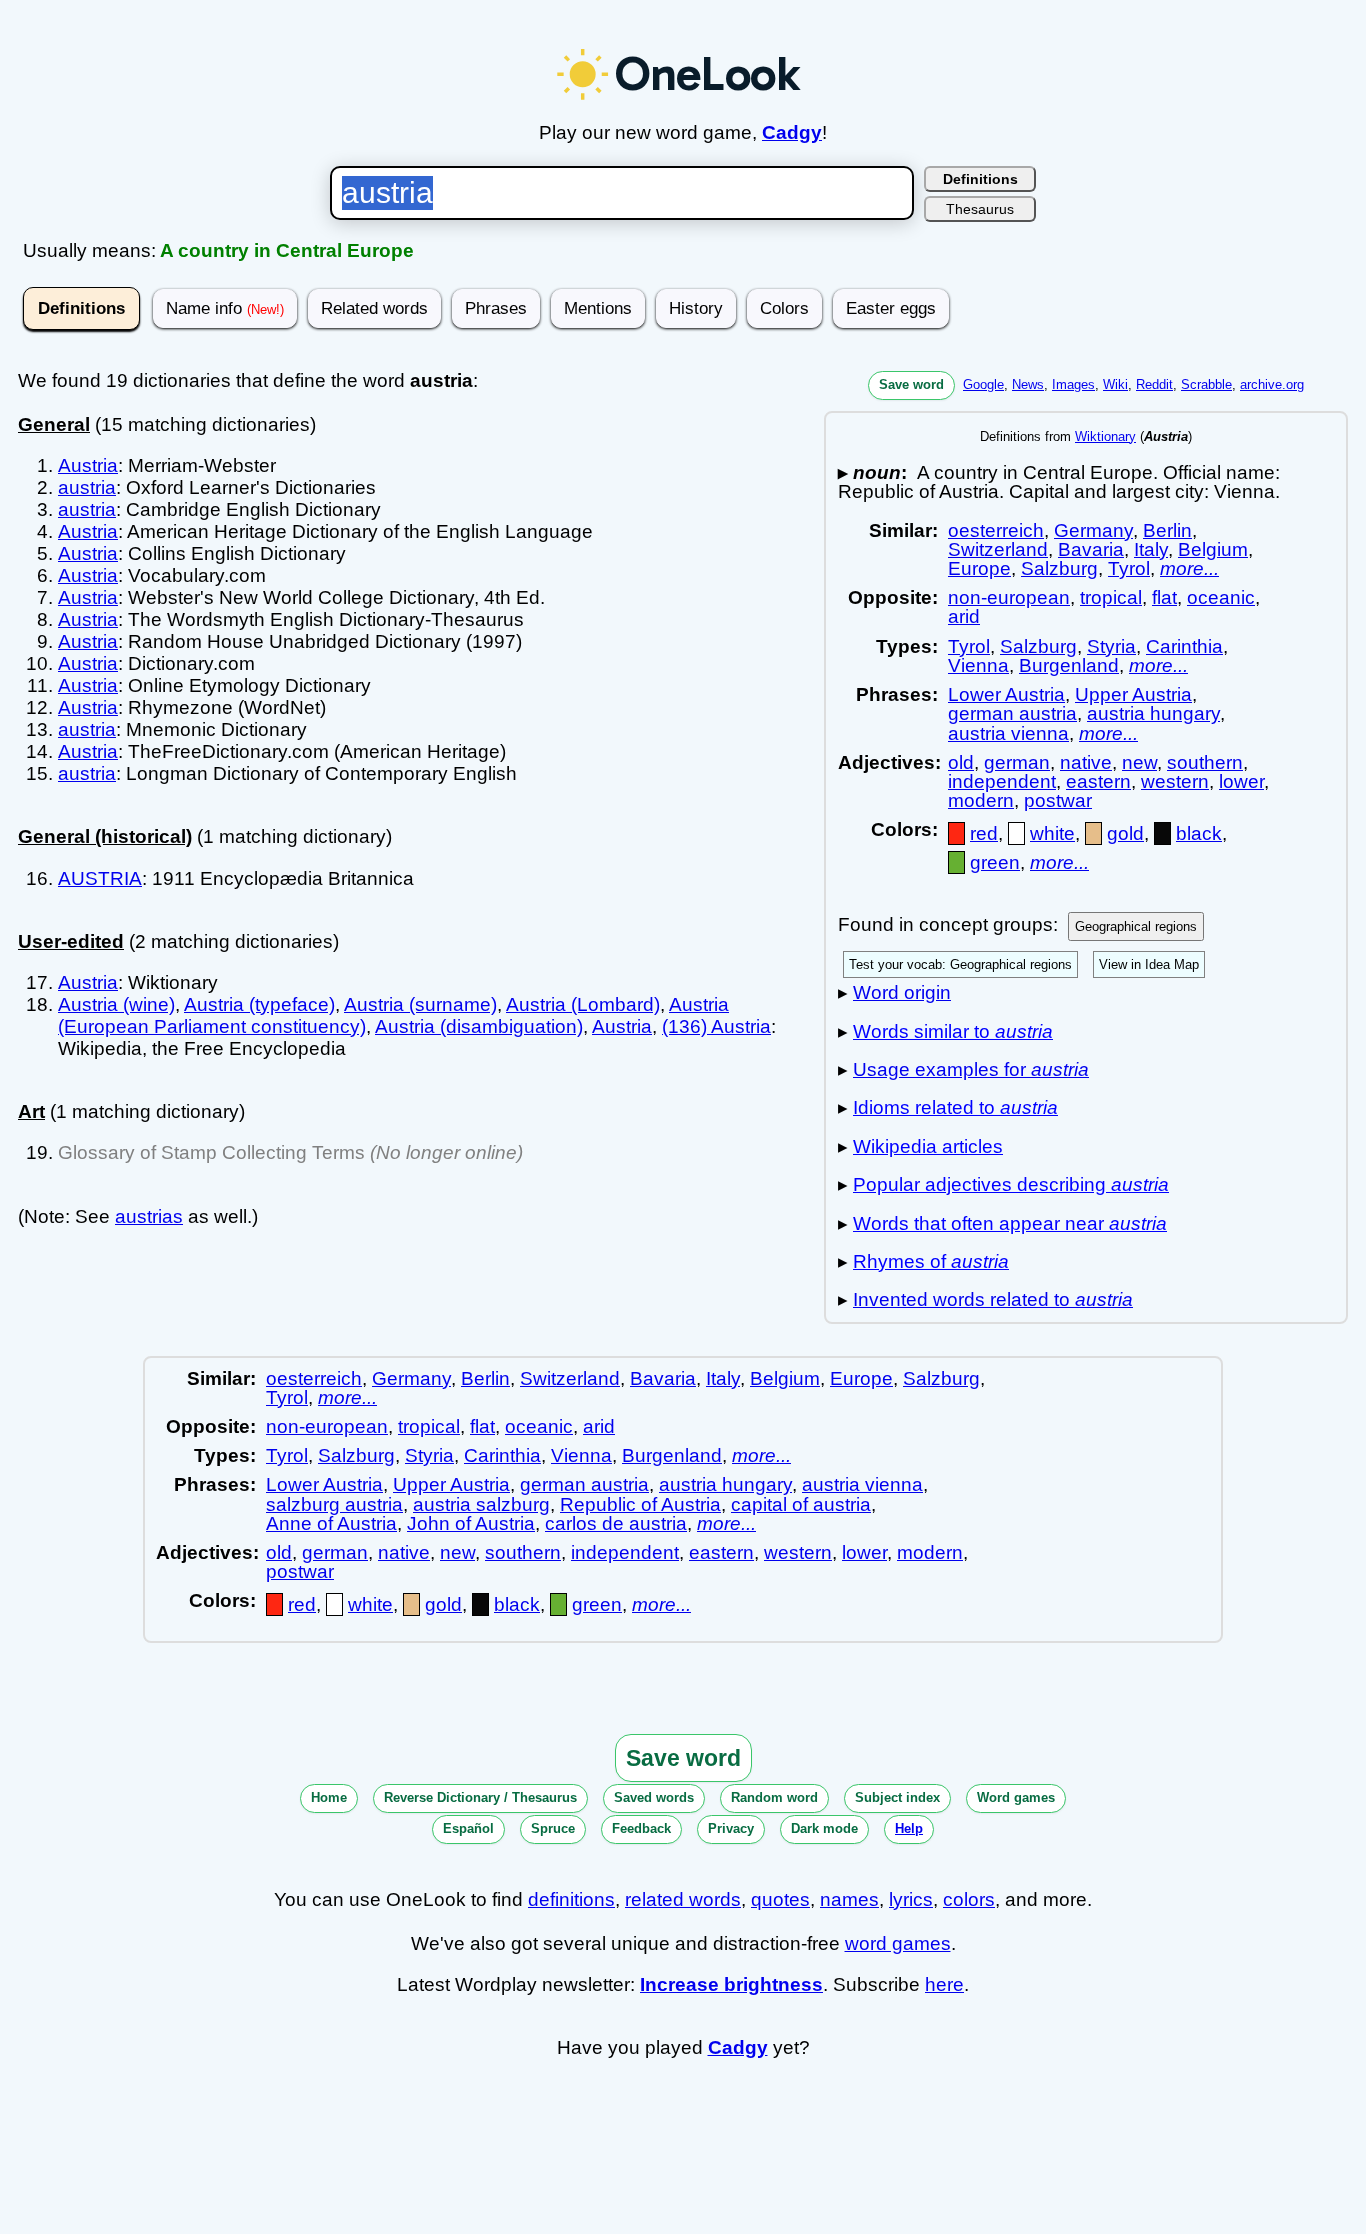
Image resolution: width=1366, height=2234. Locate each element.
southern (1205, 762)
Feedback (641, 1828)
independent (1002, 781)
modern (981, 800)
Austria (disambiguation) (479, 1026)
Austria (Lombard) (583, 1004)
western (1175, 781)
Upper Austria (1133, 694)
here (944, 1984)
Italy (1151, 549)
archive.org (1272, 384)
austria (87, 487)
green (995, 862)
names (849, 1899)
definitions (571, 1899)
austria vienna (1008, 733)
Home (329, 1797)
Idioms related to (955, 1107)
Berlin (1167, 530)
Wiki (1115, 384)
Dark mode (824, 1828)
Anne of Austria (331, 1523)
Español (468, 1828)
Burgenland (1069, 665)
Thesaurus (980, 209)
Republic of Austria (640, 1504)
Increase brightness (731, 1984)
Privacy (731, 1828)
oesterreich (996, 530)
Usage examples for (971, 1069)
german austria (1012, 713)
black (1199, 833)
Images (1073, 384)
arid (964, 616)
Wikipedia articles (928, 1146)
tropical (1111, 597)
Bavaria (1091, 549)
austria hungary (1153, 713)
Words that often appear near (1010, 1223)
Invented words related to (993, 1299)
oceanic (1221, 597)
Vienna (978, 665)
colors (969, 1899)
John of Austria (471, 1523)
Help (909, 1828)
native (1086, 762)
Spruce (553, 1828)
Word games (1016, 1797)
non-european (1009, 597)
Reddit (1154, 384)
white (1052, 833)
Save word (911, 384)
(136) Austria (716, 1026)
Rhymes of (931, 1261)
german (1017, 762)
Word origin (902, 992)
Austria (88, 465)
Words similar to (953, 1031)
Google (983, 384)
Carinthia (1184, 646)
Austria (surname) (420, 1004)
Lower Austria (1006, 694)
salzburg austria (334, 1504)
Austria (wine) (116, 1004)
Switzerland (998, 549)
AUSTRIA (100, 878)
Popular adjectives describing (1011, 1184)
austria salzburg (481, 1504)
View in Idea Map (1149, 964)
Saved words (654, 1797)
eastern (1098, 781)
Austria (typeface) (259, 1004)
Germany (1093, 530)
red (984, 833)
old (961, 762)
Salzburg (1059, 568)
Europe (979, 568)
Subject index (897, 1797)
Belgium (1213, 549)
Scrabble (1206, 384)
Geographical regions (1136, 926)
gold (1125, 833)
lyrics (911, 1899)
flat (1164, 597)
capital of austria (801, 1504)
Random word (774, 1797)
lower (1241, 781)
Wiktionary (1105, 436)
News (1028, 384)
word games (898, 1943)
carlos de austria (616, 1523)
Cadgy (792, 132)
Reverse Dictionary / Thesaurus (480, 1797)
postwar (1058, 800)
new (1139, 762)
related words (683, 1899)
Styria (1111, 646)
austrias (149, 1216)
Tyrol (1129, 568)
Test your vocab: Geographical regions (960, 964)
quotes (780, 1899)
